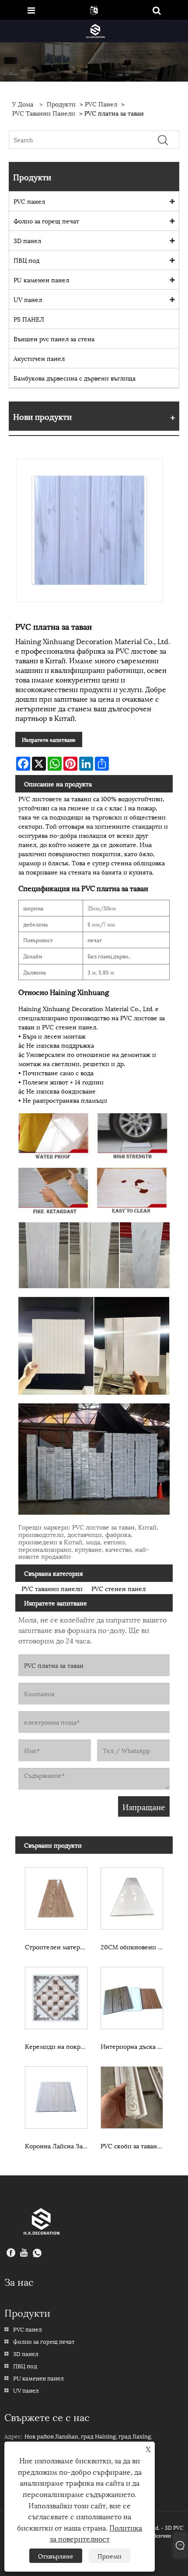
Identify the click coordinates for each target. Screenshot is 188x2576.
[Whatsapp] (37, 2254)
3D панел (27, 240)
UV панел (28, 299)
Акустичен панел (39, 358)
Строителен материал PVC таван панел (58, 1947)
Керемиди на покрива (58, 2046)
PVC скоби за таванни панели (134, 2146)
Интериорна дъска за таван (134, 2046)
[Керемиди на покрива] (56, 1996)
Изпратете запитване (49, 739)
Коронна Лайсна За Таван (58, 2146)
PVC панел (101, 104)
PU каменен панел (41, 280)
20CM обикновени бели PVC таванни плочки (134, 1947)
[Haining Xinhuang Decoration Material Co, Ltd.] (95, 30)
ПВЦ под (26, 260)
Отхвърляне (56, 2556)
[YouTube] (24, 2254)
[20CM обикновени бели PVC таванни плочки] (132, 1897)
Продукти (61, 104)
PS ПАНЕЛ (29, 319)
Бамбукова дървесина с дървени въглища (75, 378)
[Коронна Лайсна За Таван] (56, 2096)
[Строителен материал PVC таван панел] (56, 1897)
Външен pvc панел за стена (54, 338)
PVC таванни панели (44, 113)
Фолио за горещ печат (46, 221)
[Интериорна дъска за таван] (132, 1996)
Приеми (110, 2556)
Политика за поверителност (96, 2533)
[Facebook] (11, 2254)
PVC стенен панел (118, 1588)
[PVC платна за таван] (90, 530)
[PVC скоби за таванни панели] (132, 2096)
